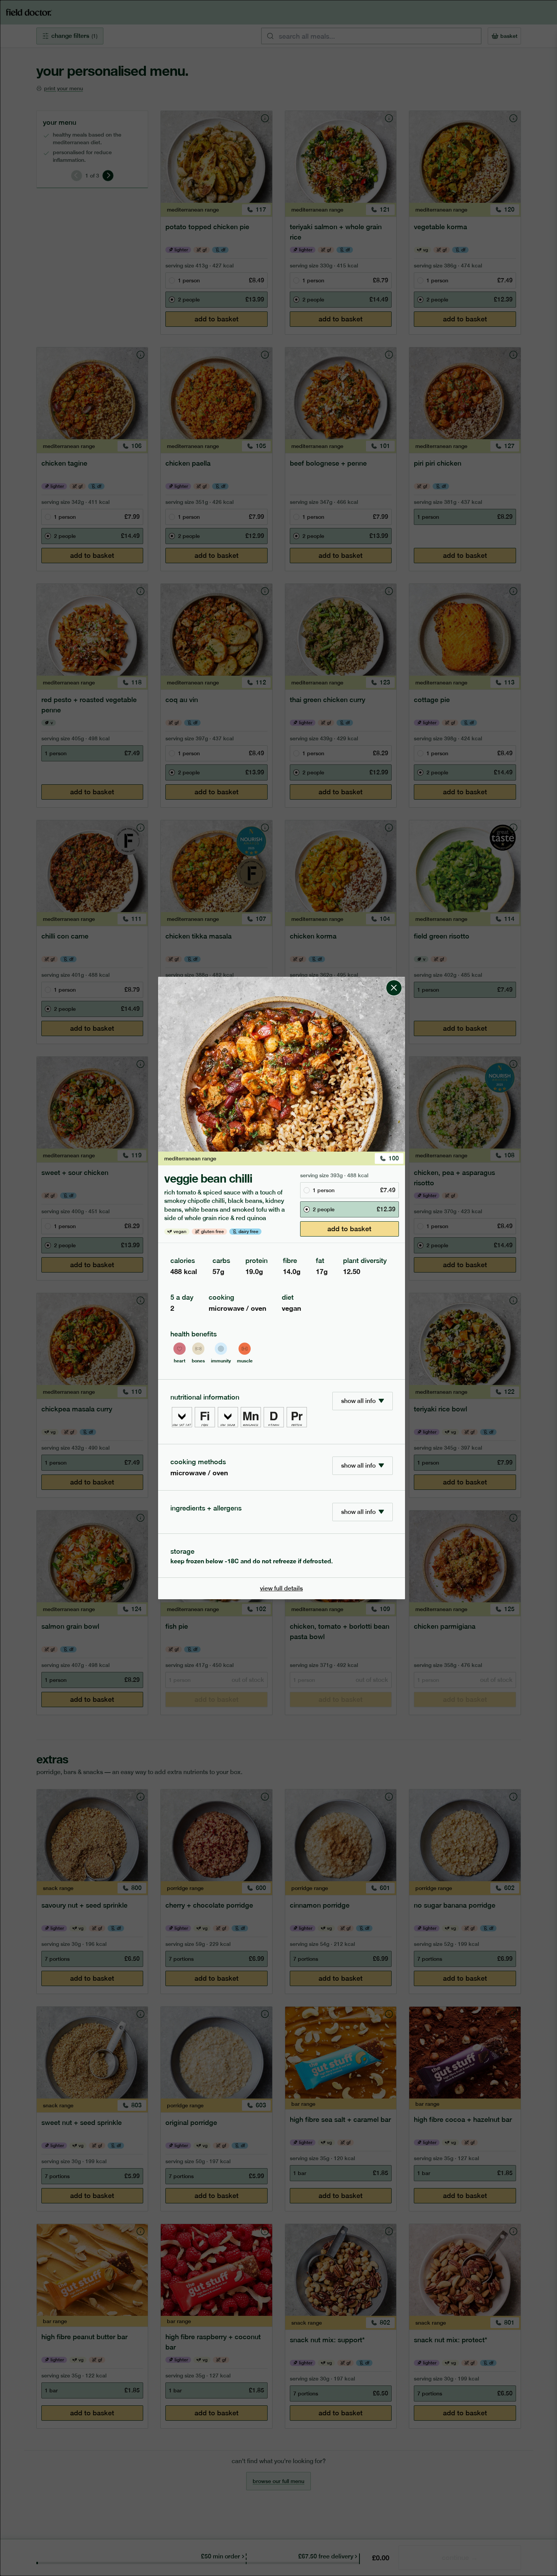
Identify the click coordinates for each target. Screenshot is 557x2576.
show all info (358, 1401)
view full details (281, 1588)
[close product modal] (394, 980)
